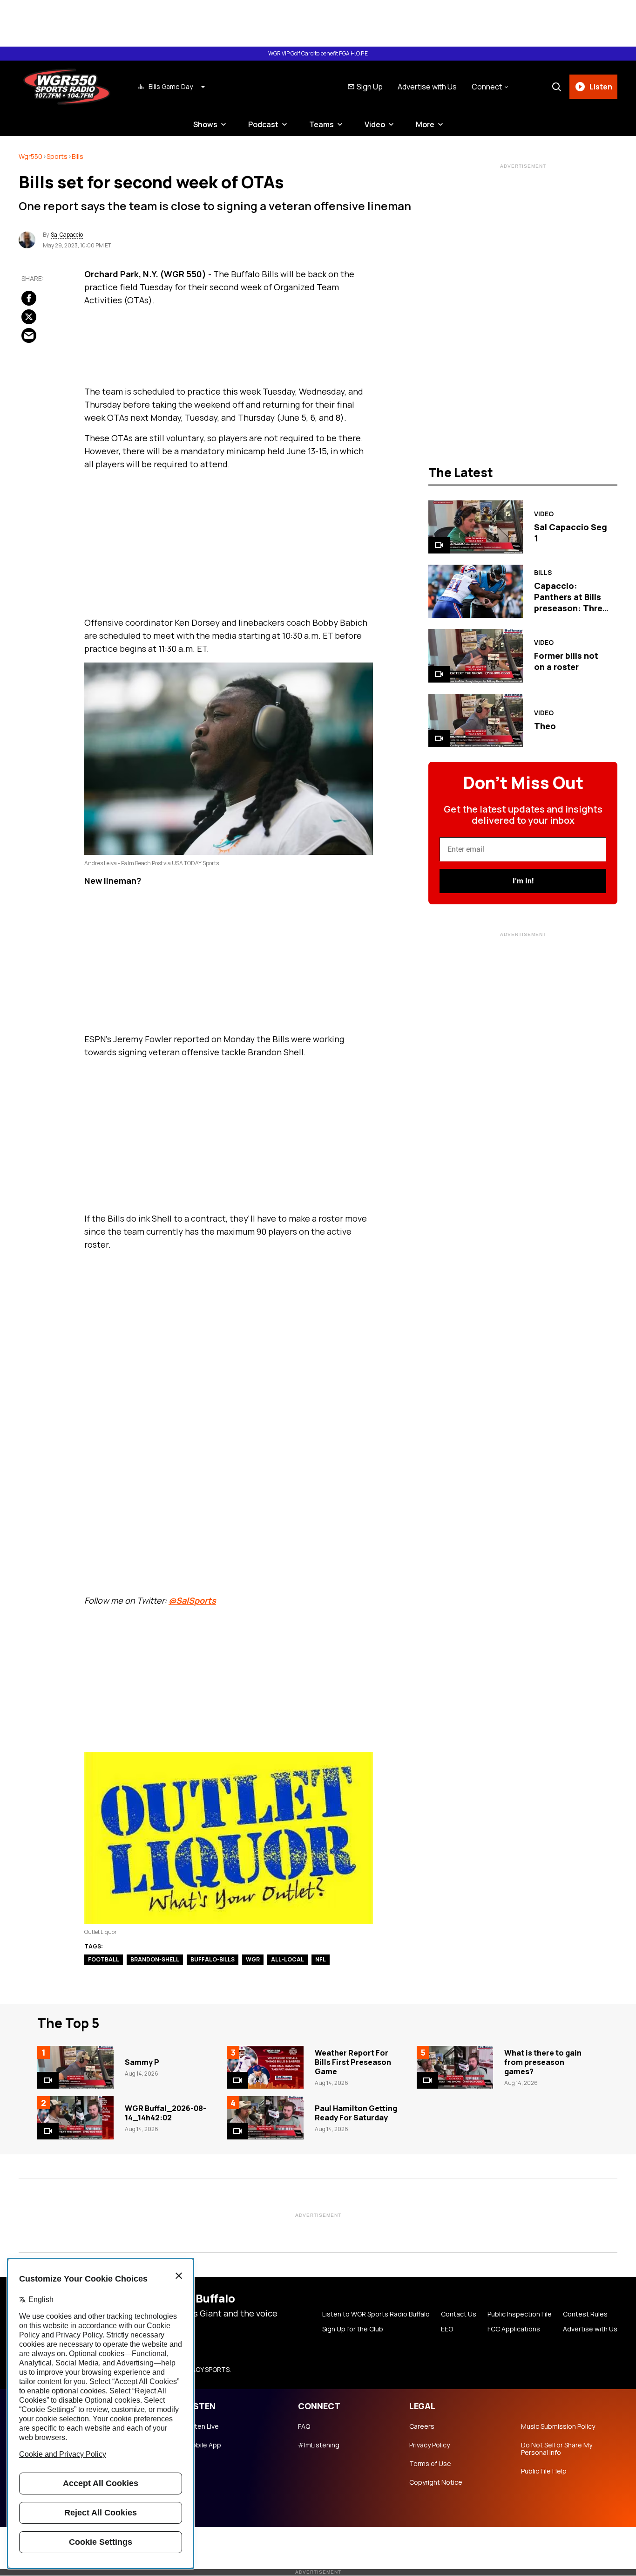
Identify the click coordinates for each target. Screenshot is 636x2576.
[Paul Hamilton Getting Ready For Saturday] (265, 2118)
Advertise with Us (427, 87)
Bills (78, 156)
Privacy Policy (430, 2445)
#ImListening (319, 2445)
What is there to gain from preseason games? (543, 2062)
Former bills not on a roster (566, 661)
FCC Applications (514, 2329)
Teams (321, 124)
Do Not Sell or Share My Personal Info (557, 2449)
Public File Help (544, 2471)
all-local (288, 1959)
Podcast (263, 124)
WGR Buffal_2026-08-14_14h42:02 (166, 2113)
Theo (545, 726)
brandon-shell (155, 1959)
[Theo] (476, 720)
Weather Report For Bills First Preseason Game (353, 2062)
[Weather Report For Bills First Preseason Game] (265, 2067)
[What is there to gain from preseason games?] (455, 2067)
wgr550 (30, 156)
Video (375, 124)
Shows (205, 124)
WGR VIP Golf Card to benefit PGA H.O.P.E (318, 54)
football (104, 1959)
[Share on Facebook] (29, 298)
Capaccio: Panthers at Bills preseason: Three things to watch (571, 602)
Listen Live (203, 2426)
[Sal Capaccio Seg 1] (476, 527)
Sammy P (142, 2062)
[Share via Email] (29, 335)
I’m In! (523, 881)
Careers (422, 2426)
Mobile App (204, 2445)
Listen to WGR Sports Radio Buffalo (376, 2314)
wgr (253, 1959)
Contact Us (459, 2314)
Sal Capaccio (67, 235)
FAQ (304, 2426)
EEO (447, 2329)
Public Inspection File (520, 2314)
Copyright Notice (436, 2482)
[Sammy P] (75, 2067)
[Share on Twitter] (29, 316)
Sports (57, 156)
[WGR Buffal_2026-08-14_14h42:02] (75, 2118)
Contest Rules (585, 2314)
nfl (321, 1959)
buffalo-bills (213, 1959)
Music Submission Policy (558, 2426)
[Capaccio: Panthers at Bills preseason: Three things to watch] (476, 591)
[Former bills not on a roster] (476, 656)
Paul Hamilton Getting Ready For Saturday (356, 2113)
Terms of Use (430, 2464)
